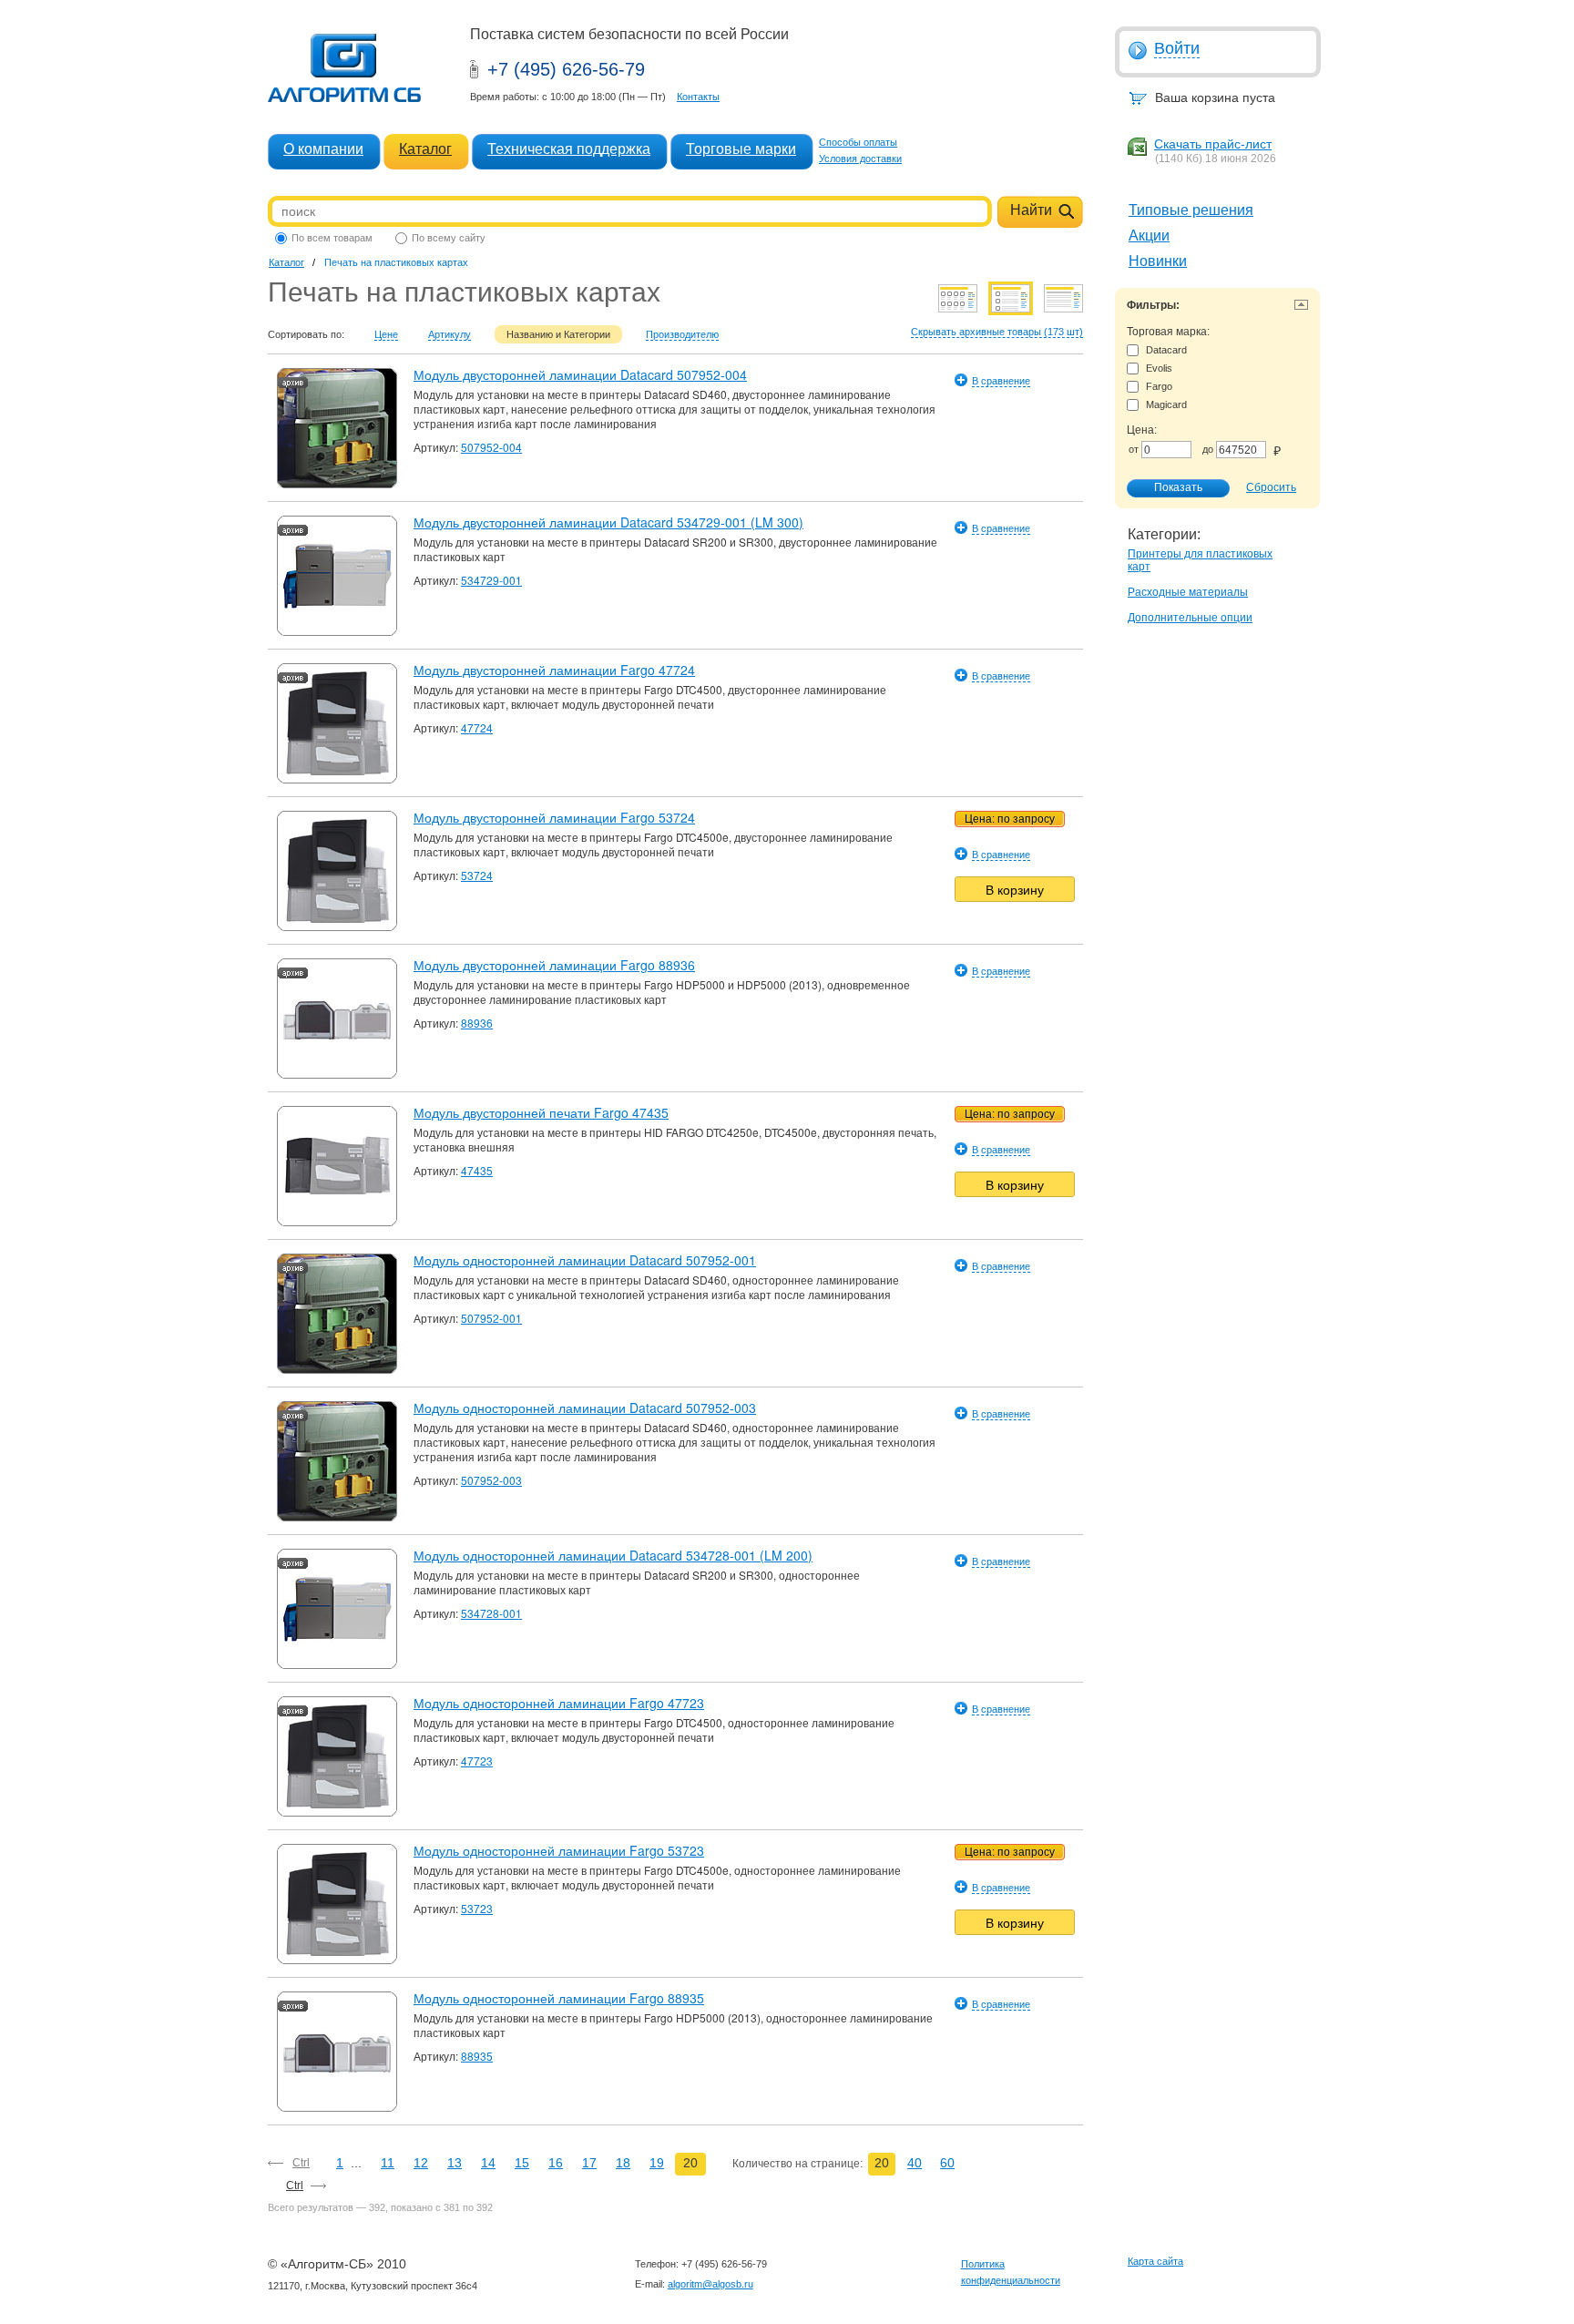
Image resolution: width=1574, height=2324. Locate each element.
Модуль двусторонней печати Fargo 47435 (541, 1112)
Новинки (1158, 261)
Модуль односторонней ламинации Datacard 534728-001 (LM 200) (613, 1555)
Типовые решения (1191, 210)
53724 (477, 875)
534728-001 (491, 1613)
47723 (477, 1761)
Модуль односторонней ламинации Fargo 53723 (559, 1850)
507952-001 (491, 1318)
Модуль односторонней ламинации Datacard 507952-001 (585, 1260)
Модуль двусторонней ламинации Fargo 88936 (554, 965)
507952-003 (491, 1480)
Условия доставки (860, 159)
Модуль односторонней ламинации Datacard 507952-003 (585, 1408)
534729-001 (491, 580)
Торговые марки (741, 149)
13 (455, 2163)
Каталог (425, 149)
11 (388, 2163)
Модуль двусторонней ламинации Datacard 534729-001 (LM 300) (608, 522)
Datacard (1166, 350)
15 (522, 2163)
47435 (477, 1170)
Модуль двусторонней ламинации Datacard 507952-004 (580, 374)
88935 (477, 2056)
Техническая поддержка (569, 149)
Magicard (1166, 404)
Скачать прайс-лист (1213, 144)
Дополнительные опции (1190, 618)
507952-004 (491, 447)
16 (556, 2163)
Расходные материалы (1188, 592)
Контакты (698, 97)
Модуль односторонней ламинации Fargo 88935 (559, 1998)
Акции (1149, 235)
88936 (477, 1023)
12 (421, 2163)
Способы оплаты (858, 142)
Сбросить (1271, 487)
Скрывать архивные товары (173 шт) (997, 332)
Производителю (682, 334)
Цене (386, 334)
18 (623, 2163)
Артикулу (450, 334)
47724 (477, 727)
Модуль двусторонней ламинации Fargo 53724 (554, 817)
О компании (323, 149)
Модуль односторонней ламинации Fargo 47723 (559, 1703)
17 (589, 2163)
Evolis (1159, 368)
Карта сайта (1155, 2261)
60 (947, 2163)
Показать (1178, 487)
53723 (477, 1908)
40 (915, 2163)
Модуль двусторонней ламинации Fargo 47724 (554, 670)
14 (488, 2163)
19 (657, 2163)
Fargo (1159, 386)
